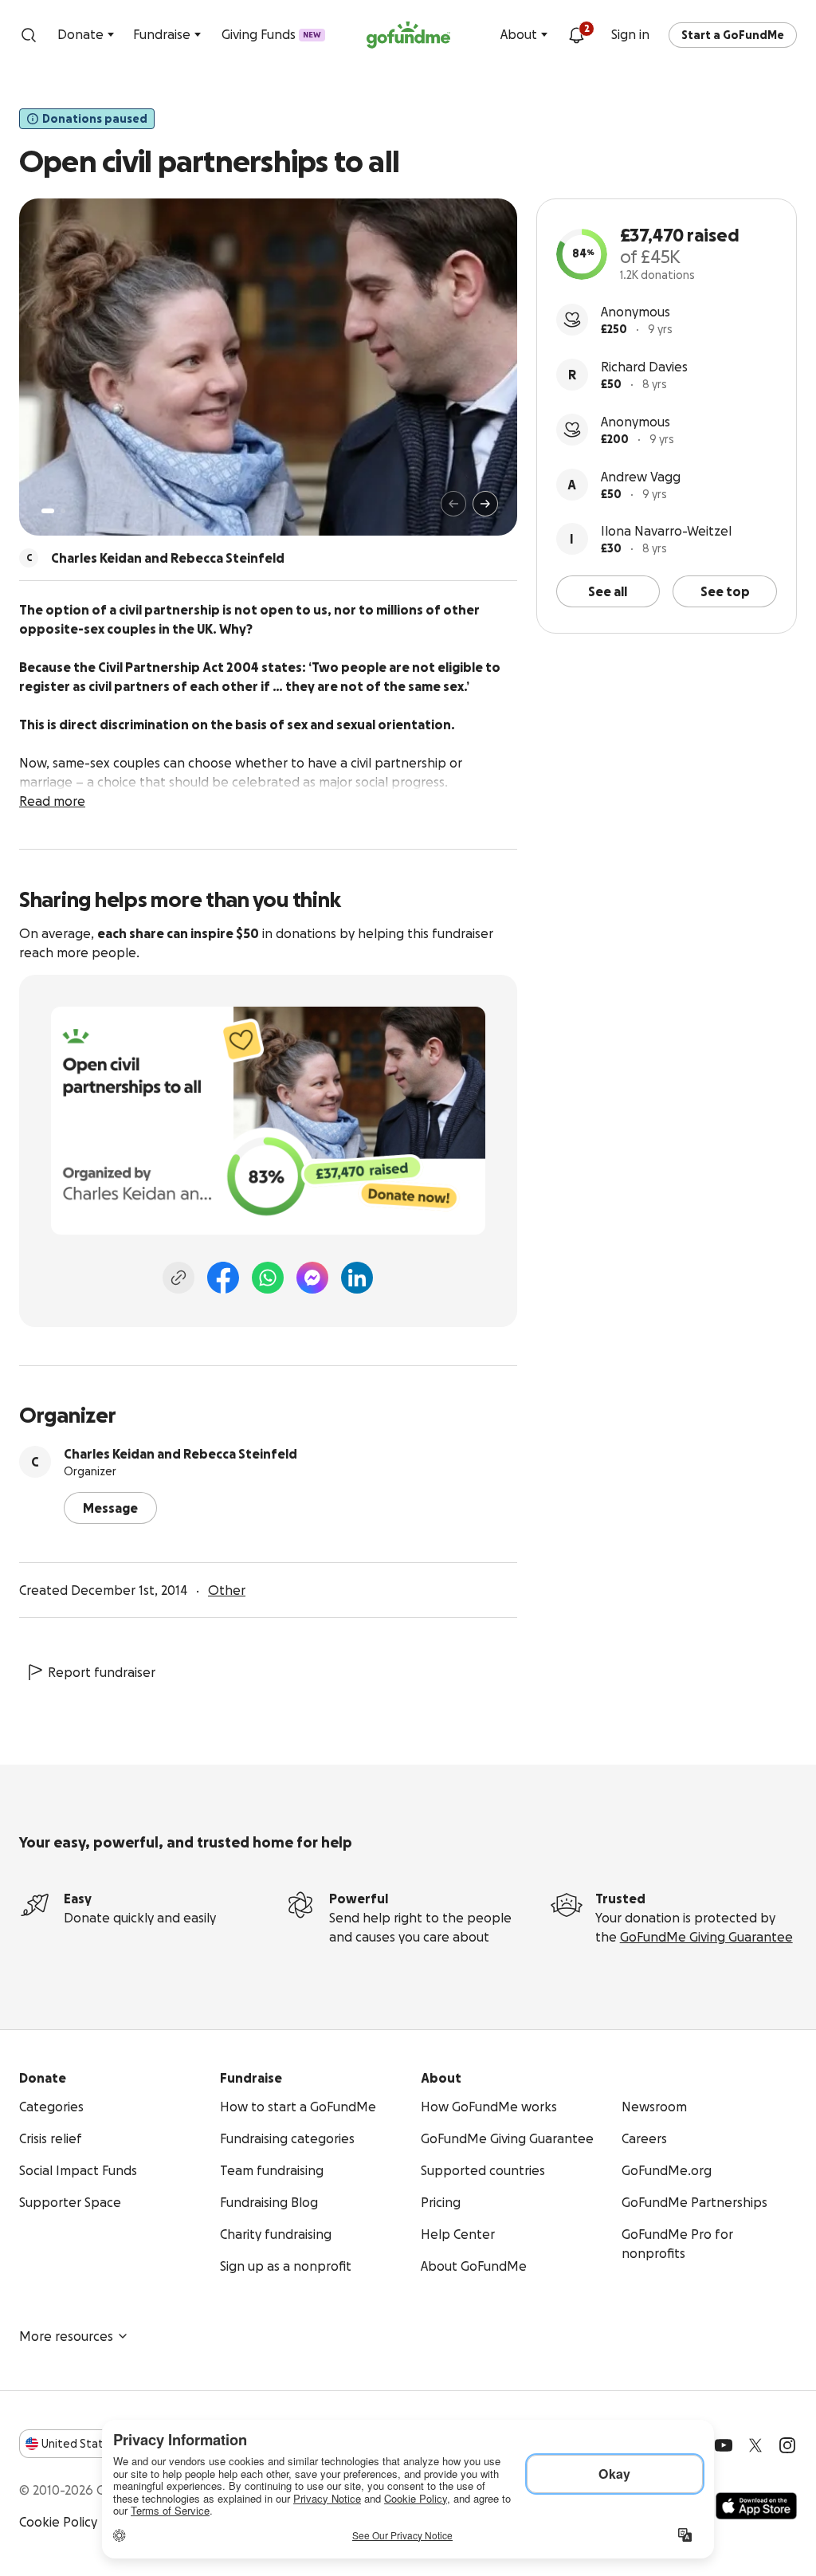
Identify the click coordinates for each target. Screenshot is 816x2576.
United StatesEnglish (102, 2444)
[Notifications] (576, 35)
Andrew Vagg (641, 477)
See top (725, 591)
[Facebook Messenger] (312, 1278)
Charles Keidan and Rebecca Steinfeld (180, 1454)
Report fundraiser (102, 1672)
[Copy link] (178, 1278)
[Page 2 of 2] (63, 511)
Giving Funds (271, 34)
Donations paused (95, 119)
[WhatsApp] (268, 1278)
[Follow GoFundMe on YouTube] (724, 2445)
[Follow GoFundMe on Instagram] (787, 2445)
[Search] (29, 35)
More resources (66, 2336)
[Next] (485, 504)
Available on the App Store (756, 2506)
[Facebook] (223, 1278)
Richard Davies (644, 367)
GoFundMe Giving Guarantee (706, 1937)
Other (227, 1590)
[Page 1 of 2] (48, 511)
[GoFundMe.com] (408, 35)
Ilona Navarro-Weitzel (666, 531)
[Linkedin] (357, 1278)
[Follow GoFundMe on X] (755, 2445)
